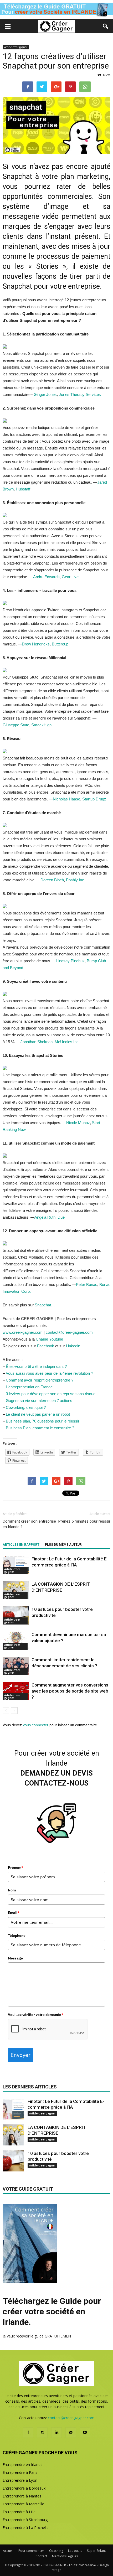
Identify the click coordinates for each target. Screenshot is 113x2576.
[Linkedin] (56, 2433)
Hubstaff (23, 489)
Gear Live (70, 577)
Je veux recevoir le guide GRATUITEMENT (38, 2336)
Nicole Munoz (78, 1123)
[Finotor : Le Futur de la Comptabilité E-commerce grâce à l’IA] (16, 1565)
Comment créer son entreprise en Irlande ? (29, 1524)
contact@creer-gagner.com (69, 1332)
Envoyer (20, 2055)
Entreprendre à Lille (19, 2512)
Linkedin (73, 1346)
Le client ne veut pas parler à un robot (38, 1414)
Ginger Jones (45, 394)
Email (14, 1913)
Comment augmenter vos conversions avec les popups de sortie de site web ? (70, 1691)
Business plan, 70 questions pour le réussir (43, 1421)
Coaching (56, 2551)
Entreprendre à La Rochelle (26, 2528)
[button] (106, 26)
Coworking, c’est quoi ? (26, 1407)
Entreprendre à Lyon (20, 2480)
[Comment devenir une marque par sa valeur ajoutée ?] (16, 1641)
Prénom (16, 1868)
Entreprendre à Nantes (22, 2496)
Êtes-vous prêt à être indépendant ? (36, 1366)
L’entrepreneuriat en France (29, 1387)
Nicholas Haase (66, 799)
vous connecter (36, 1725)
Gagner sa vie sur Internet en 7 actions (39, 1401)
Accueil (8, 2551)
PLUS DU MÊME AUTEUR (63, 1545)
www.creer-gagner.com (23, 1332)
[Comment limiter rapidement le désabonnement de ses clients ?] (16, 1666)
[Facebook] (28, 2433)
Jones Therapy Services (80, 394)
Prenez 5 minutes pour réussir (84, 1521)
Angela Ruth (45, 1217)
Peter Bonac (87, 1284)
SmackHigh (41, 725)
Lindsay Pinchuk (70, 961)
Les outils (75, 2551)
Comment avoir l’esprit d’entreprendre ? (40, 1380)
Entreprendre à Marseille (23, 2504)
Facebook (46, 1346)
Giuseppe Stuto (16, 725)
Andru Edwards (46, 577)
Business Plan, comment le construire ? (40, 1428)
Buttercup (60, 644)
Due (61, 1217)
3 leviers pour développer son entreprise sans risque (51, 1394)
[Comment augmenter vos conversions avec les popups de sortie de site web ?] (16, 1691)
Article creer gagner (16, 47)
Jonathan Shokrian (37, 1042)
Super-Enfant (96, 2551)
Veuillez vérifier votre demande (36, 2015)
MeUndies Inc (67, 1042)
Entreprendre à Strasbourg (25, 2520)
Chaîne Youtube (49, 1339)
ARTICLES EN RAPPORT (21, 1545)
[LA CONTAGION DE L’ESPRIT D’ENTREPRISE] (16, 1590)
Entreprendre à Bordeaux (24, 2488)
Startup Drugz (94, 799)
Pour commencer (31, 2551)
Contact (41, 2556)
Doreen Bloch (52, 880)
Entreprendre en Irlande (23, 2464)
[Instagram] (42, 2433)
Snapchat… (45, 1305)
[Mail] (71, 2433)
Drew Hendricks (36, 644)
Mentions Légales (65, 2556)
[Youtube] (85, 2433)
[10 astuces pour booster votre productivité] (16, 1615)
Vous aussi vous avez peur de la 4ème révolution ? (49, 1373)
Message (15, 1958)
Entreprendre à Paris (20, 2472)
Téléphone (17, 1936)
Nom (12, 1890)
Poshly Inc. (76, 880)
